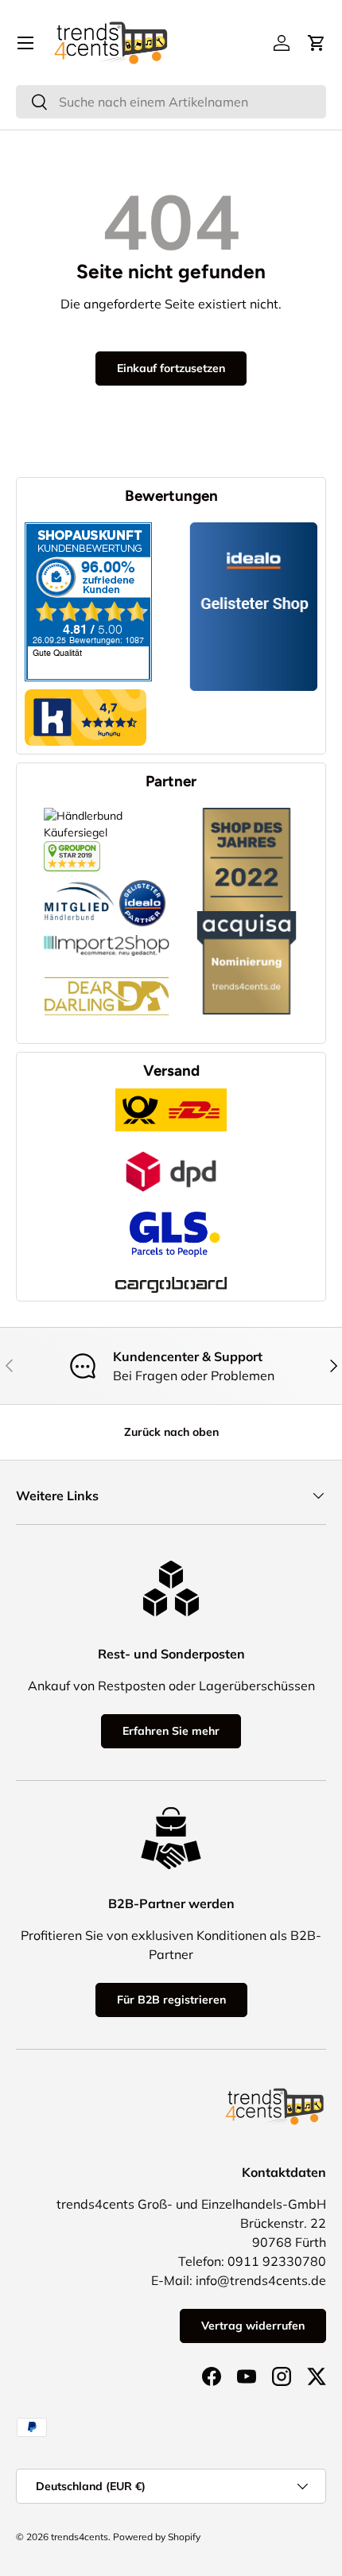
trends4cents (80, 2537)
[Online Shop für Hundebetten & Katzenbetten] (107, 964)
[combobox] (171, 102)
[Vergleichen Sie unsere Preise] (72, 849)
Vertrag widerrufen (253, 2326)
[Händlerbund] (80, 879)
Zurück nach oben (171, 1432)
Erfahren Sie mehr (171, 1731)
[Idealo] (142, 879)
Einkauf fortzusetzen (171, 368)
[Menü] (25, 43)
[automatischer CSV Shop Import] (107, 935)
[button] (317, 43)
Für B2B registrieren (171, 2000)
